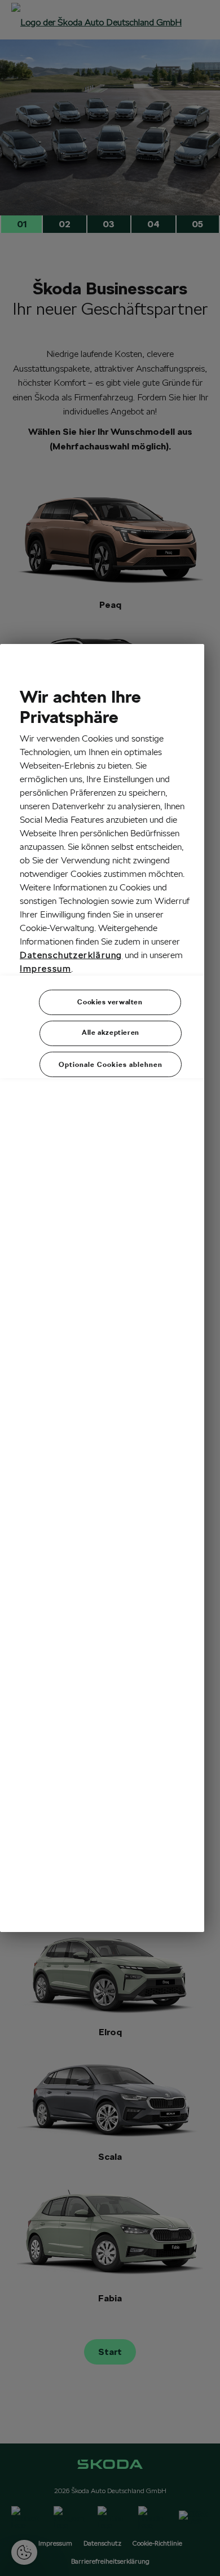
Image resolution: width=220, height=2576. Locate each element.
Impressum (45, 969)
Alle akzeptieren (111, 1032)
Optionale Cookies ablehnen (111, 1064)
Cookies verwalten (110, 1002)
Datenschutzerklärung (71, 955)
